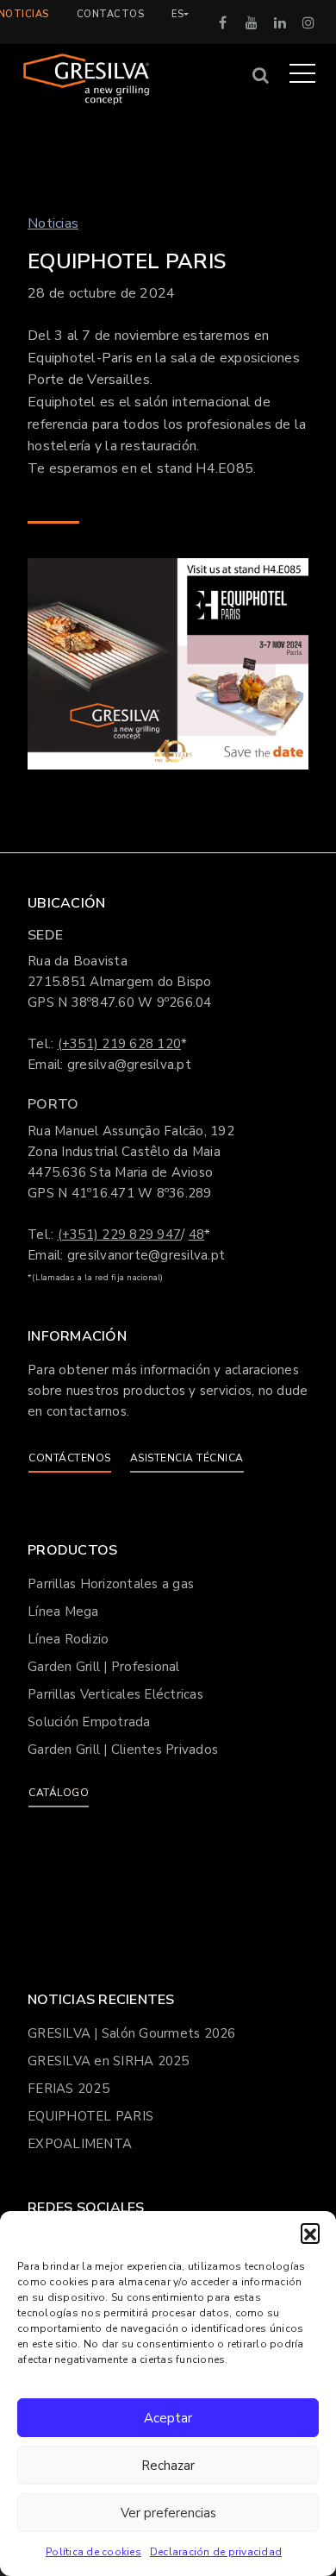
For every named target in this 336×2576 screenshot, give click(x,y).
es (177, 14)
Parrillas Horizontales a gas (111, 1584)
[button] (310, 2233)
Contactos (111, 14)
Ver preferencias (168, 2513)
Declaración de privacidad (216, 2552)
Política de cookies (93, 2552)
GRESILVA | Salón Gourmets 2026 (132, 2033)
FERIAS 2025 (68, 2089)
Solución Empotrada (89, 1722)
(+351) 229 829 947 (120, 1235)
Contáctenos (70, 1458)
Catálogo (59, 1793)
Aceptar (168, 2418)
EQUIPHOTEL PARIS (90, 2116)
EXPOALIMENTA (80, 2144)
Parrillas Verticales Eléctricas (115, 1694)
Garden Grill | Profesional (104, 1667)
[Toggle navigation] (302, 72)
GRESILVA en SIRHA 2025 (109, 2061)
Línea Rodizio (68, 1639)
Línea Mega (63, 1612)
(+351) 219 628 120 (120, 1044)
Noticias (53, 223)
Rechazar (168, 2466)
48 (197, 1235)
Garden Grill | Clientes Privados (123, 1750)
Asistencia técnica (187, 1458)
